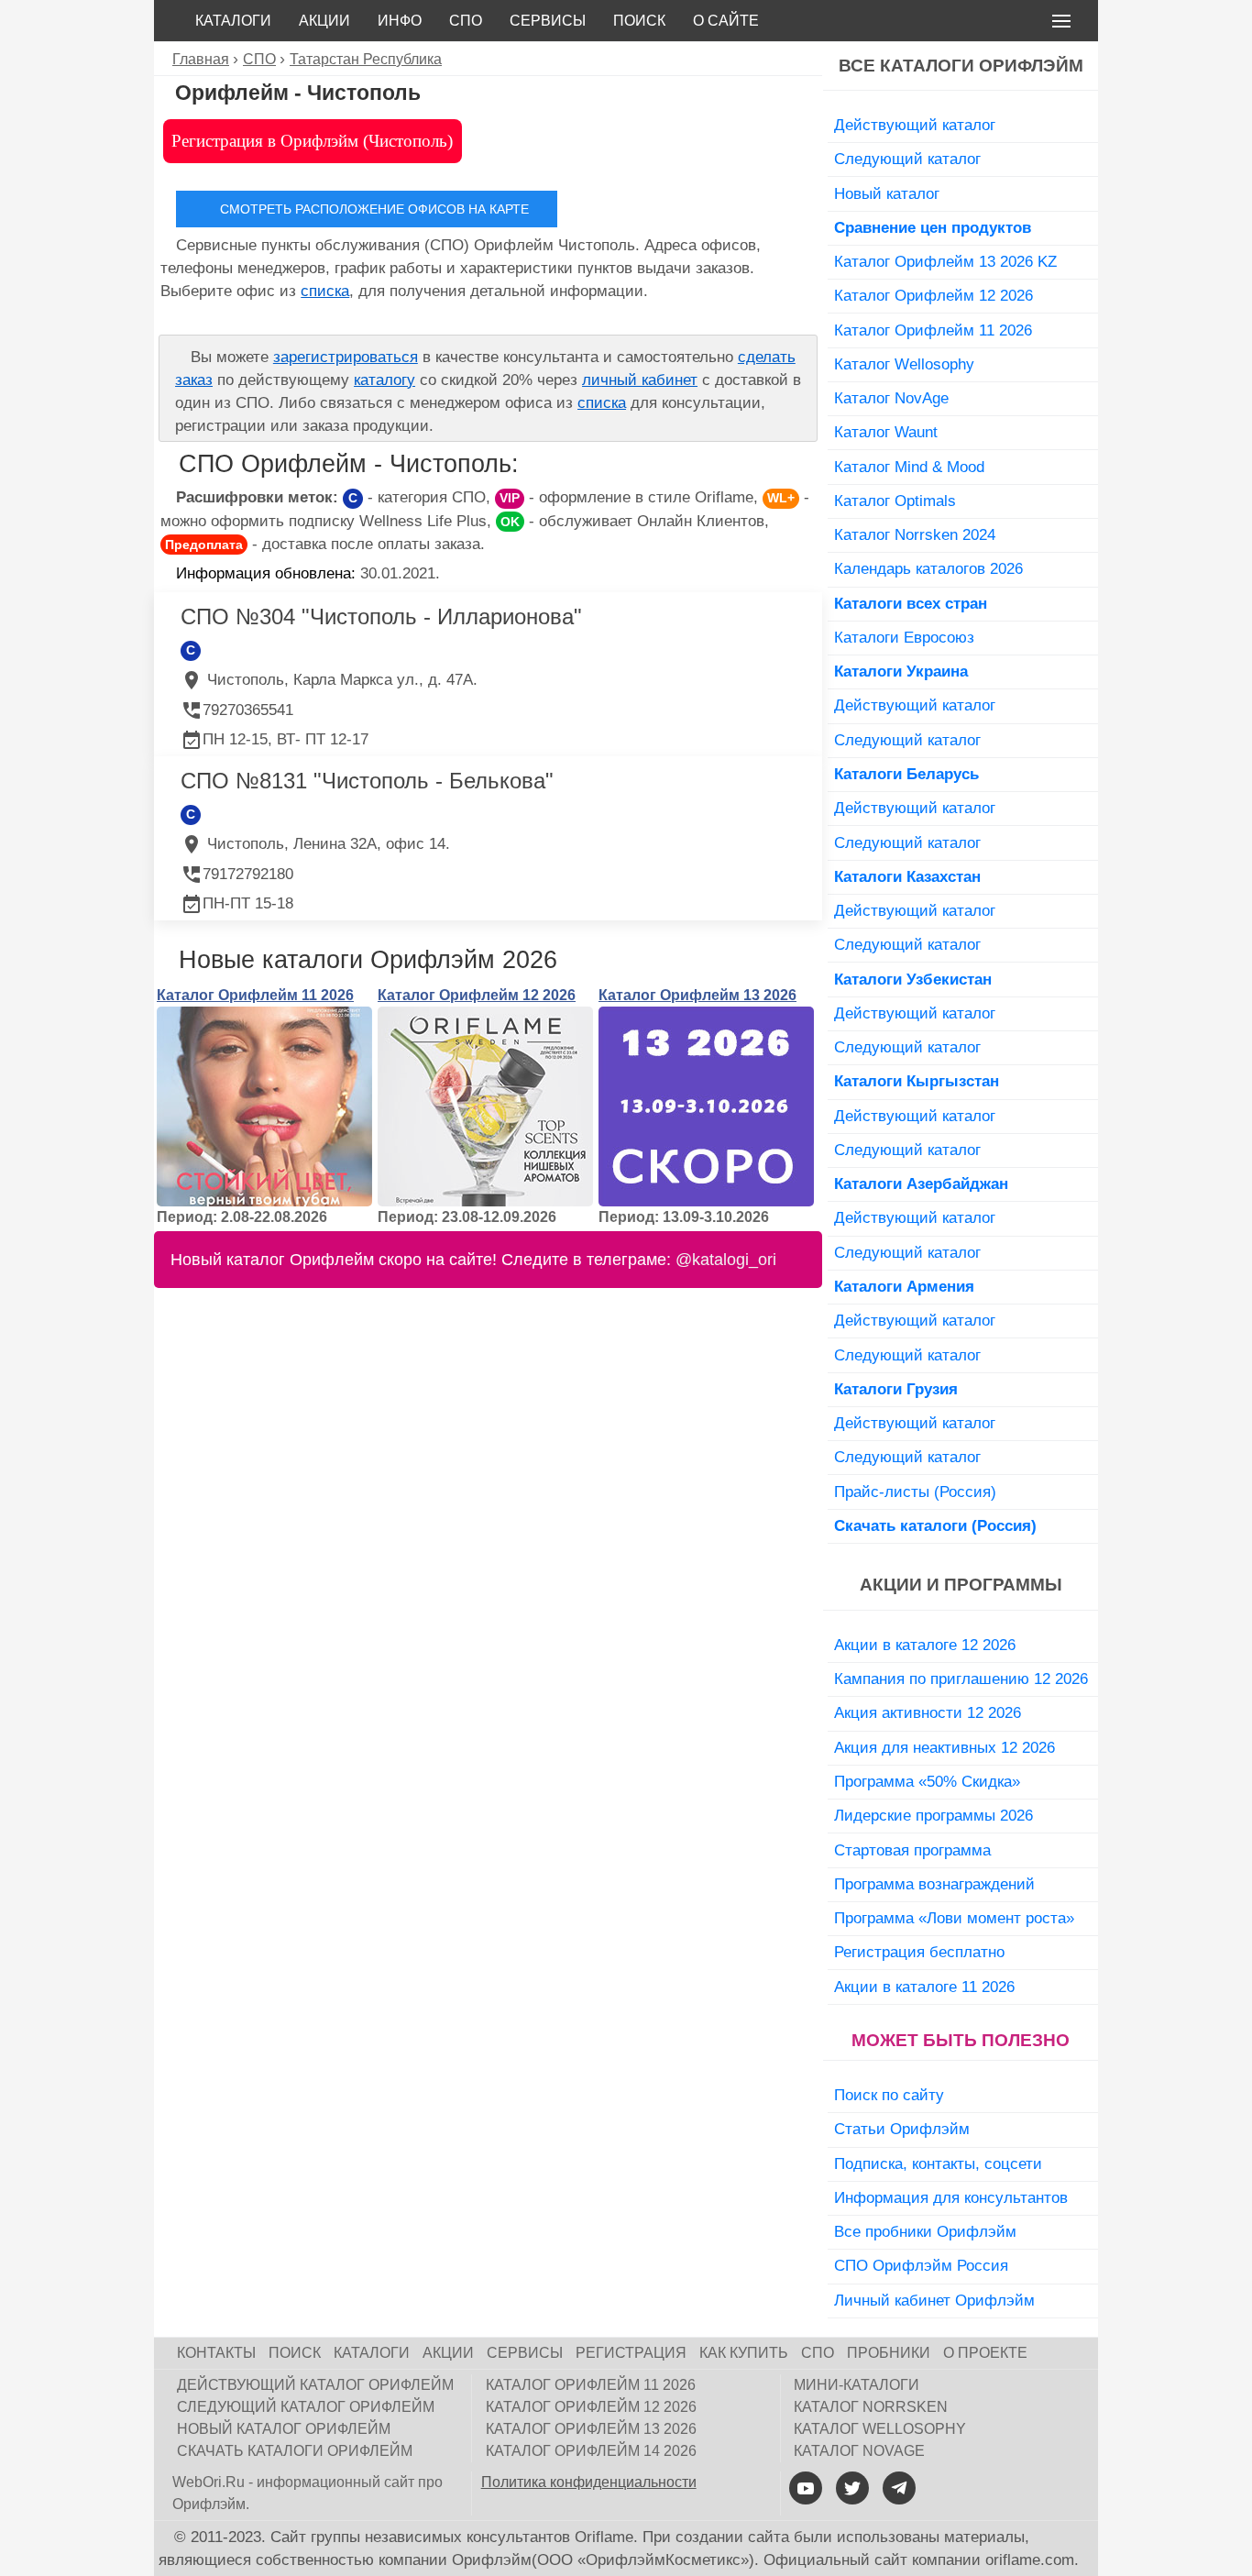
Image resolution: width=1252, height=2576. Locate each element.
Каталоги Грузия (896, 1389)
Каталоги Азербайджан (921, 1183)
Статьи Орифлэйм (902, 2129)
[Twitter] (852, 2488)
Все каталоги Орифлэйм (961, 66)
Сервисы (548, 21)
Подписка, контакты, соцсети (938, 2163)
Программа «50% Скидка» (927, 1781)
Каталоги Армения (904, 1286)
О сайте (726, 21)
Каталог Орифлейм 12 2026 (477, 995)
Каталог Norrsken (871, 2407)
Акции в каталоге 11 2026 (924, 1987)
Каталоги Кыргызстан (917, 1081)
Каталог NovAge (891, 398)
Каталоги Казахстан (907, 876)
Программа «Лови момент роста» (954, 1918)
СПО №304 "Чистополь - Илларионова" (381, 616)
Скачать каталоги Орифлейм (295, 2451)
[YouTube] (806, 2488)
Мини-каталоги (857, 2385)
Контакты (216, 2353)
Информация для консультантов (951, 2197)
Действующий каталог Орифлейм (315, 2385)
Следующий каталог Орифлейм (306, 2407)
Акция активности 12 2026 (928, 1712)
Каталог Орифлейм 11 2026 (255, 995)
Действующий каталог (915, 125)
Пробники (889, 2353)
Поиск (639, 21)
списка (325, 291)
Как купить (744, 2353)
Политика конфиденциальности (589, 2482)
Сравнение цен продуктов (933, 227)
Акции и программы (961, 1585)
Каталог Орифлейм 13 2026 (697, 995)
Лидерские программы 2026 (934, 1815)
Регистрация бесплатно (919, 1952)
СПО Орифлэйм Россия (921, 2265)
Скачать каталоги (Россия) (935, 1525)
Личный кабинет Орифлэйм (934, 2300)
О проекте (985, 2353)
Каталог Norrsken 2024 (915, 534)
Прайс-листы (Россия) (915, 1492)
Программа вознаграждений (934, 1884)
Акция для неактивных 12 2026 (944, 1747)
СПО (466, 21)
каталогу (384, 380)
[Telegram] (899, 2488)
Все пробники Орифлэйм (925, 2231)
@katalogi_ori (726, 1260)
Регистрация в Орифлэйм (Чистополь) (312, 141)
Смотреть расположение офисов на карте (374, 209)
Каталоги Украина (901, 671)
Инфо (400, 21)
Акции (324, 21)
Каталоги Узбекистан (913, 979)
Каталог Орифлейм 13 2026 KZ (945, 261)
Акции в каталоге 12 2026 (925, 1645)
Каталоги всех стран (911, 603)
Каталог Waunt (886, 432)
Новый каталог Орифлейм (284, 2429)
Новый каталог (887, 193)
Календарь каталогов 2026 (928, 568)
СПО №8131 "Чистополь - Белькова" (367, 781)
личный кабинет (640, 380)
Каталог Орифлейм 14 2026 (591, 2451)
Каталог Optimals (895, 501)
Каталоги (233, 21)
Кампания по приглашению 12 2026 (961, 1679)
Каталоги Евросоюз (904, 637)
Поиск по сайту (889, 2095)
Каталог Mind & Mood (909, 467)
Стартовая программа (912, 1850)
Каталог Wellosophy (904, 364)
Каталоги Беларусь (906, 774)
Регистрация (631, 2353)
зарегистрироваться (346, 357)
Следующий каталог (907, 159)
